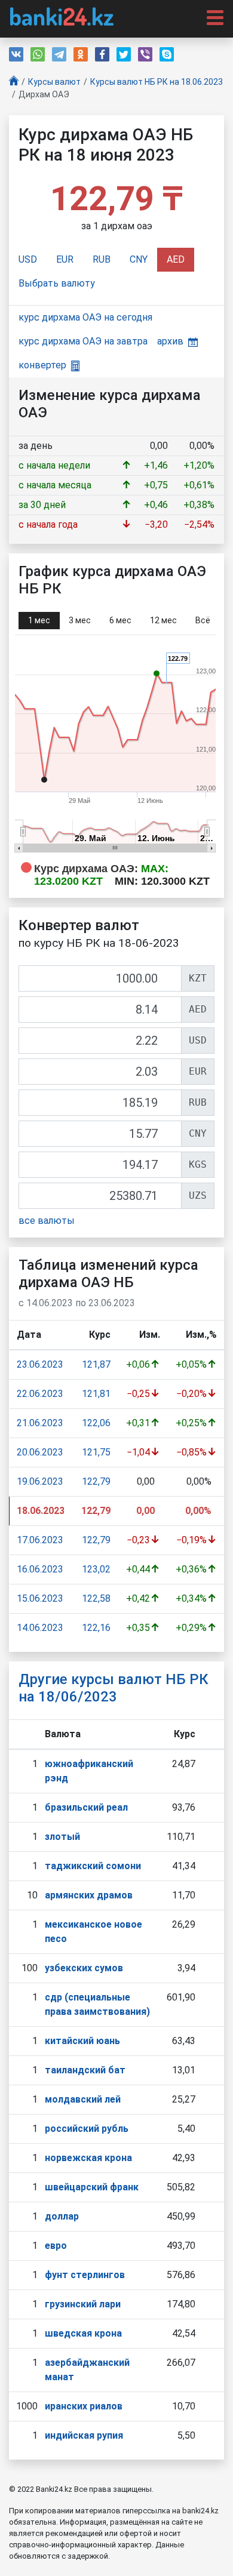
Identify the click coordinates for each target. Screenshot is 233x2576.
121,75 (96, 1452)
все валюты (47, 1221)
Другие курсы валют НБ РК (114, 1688)
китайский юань (82, 2041)
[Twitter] (124, 54)
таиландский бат (85, 2070)
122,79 (96, 1481)
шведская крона (83, 2333)
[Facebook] (102, 54)
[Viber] (145, 54)
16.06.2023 (40, 1569)
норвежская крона (88, 2158)
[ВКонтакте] (16, 54)
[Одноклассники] (81, 54)
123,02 (96, 1569)
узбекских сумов (84, 1968)
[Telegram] (59, 54)
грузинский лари (83, 2304)
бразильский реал (86, 1807)
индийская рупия (84, 2435)
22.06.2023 (40, 1394)
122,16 (96, 1628)
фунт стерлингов (85, 2275)
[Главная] (14, 82)
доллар (62, 2216)
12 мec (163, 620)
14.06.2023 (40, 1628)
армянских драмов (89, 1895)
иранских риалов (84, 2406)
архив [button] (170, 341)
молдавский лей (83, 2099)
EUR (65, 259)
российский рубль (87, 2129)
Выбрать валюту (57, 283)
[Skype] (167, 54)
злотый (62, 1837)
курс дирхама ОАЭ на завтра (83, 341)
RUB (102, 259)
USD (28, 259)
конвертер (42, 365)
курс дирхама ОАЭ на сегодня (85, 317)
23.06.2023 (40, 1364)
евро (56, 2246)
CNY (139, 259)
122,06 (96, 1423)
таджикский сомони (93, 1866)
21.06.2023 (40, 1423)
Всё (203, 620)
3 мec (80, 620)
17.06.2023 (40, 1540)
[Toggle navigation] (211, 17)
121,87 (96, 1364)
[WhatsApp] (38, 54)
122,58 (96, 1598)
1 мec (39, 620)
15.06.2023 (40, 1598)
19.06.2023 (40, 1481)
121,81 (96, 1394)
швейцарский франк (92, 2187)
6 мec (120, 620)
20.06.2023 (40, 1452)
